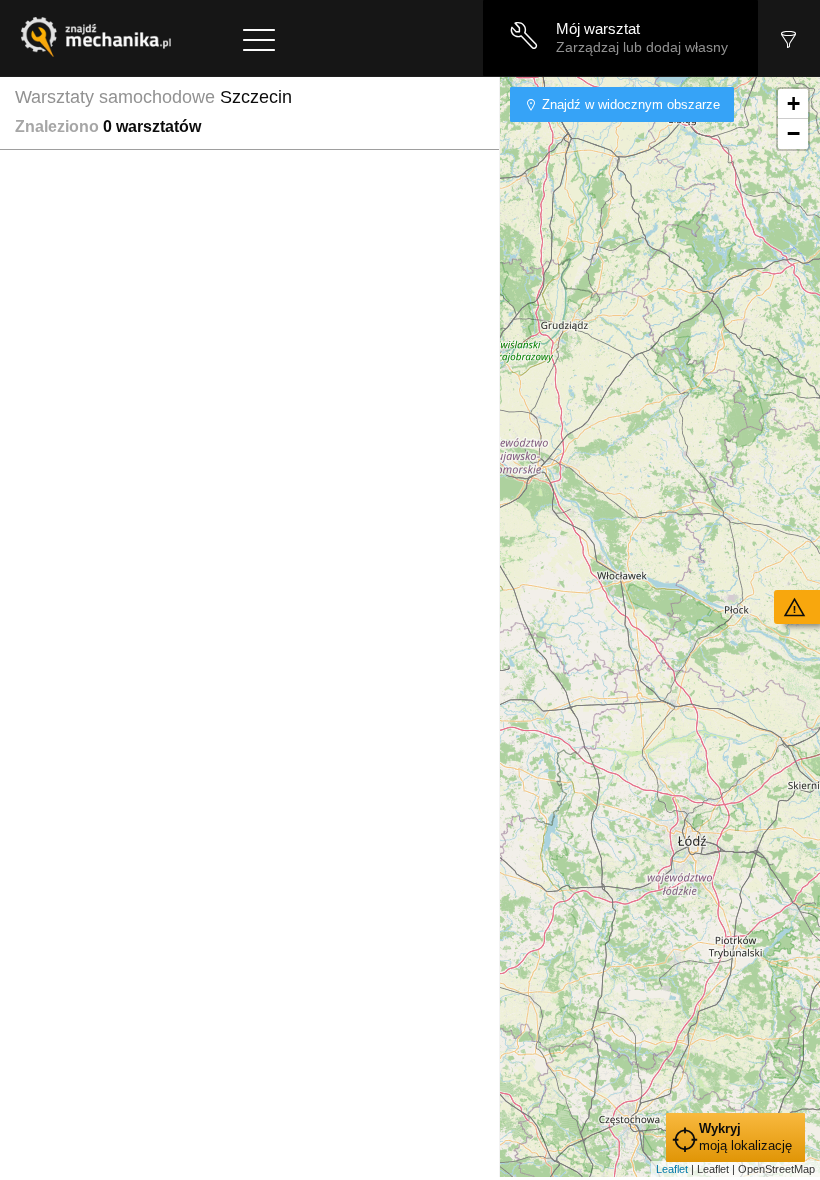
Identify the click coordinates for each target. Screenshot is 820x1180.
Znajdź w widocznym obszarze (629, 104)
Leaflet (672, 1169)
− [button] (793, 133)
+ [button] (793, 103)
